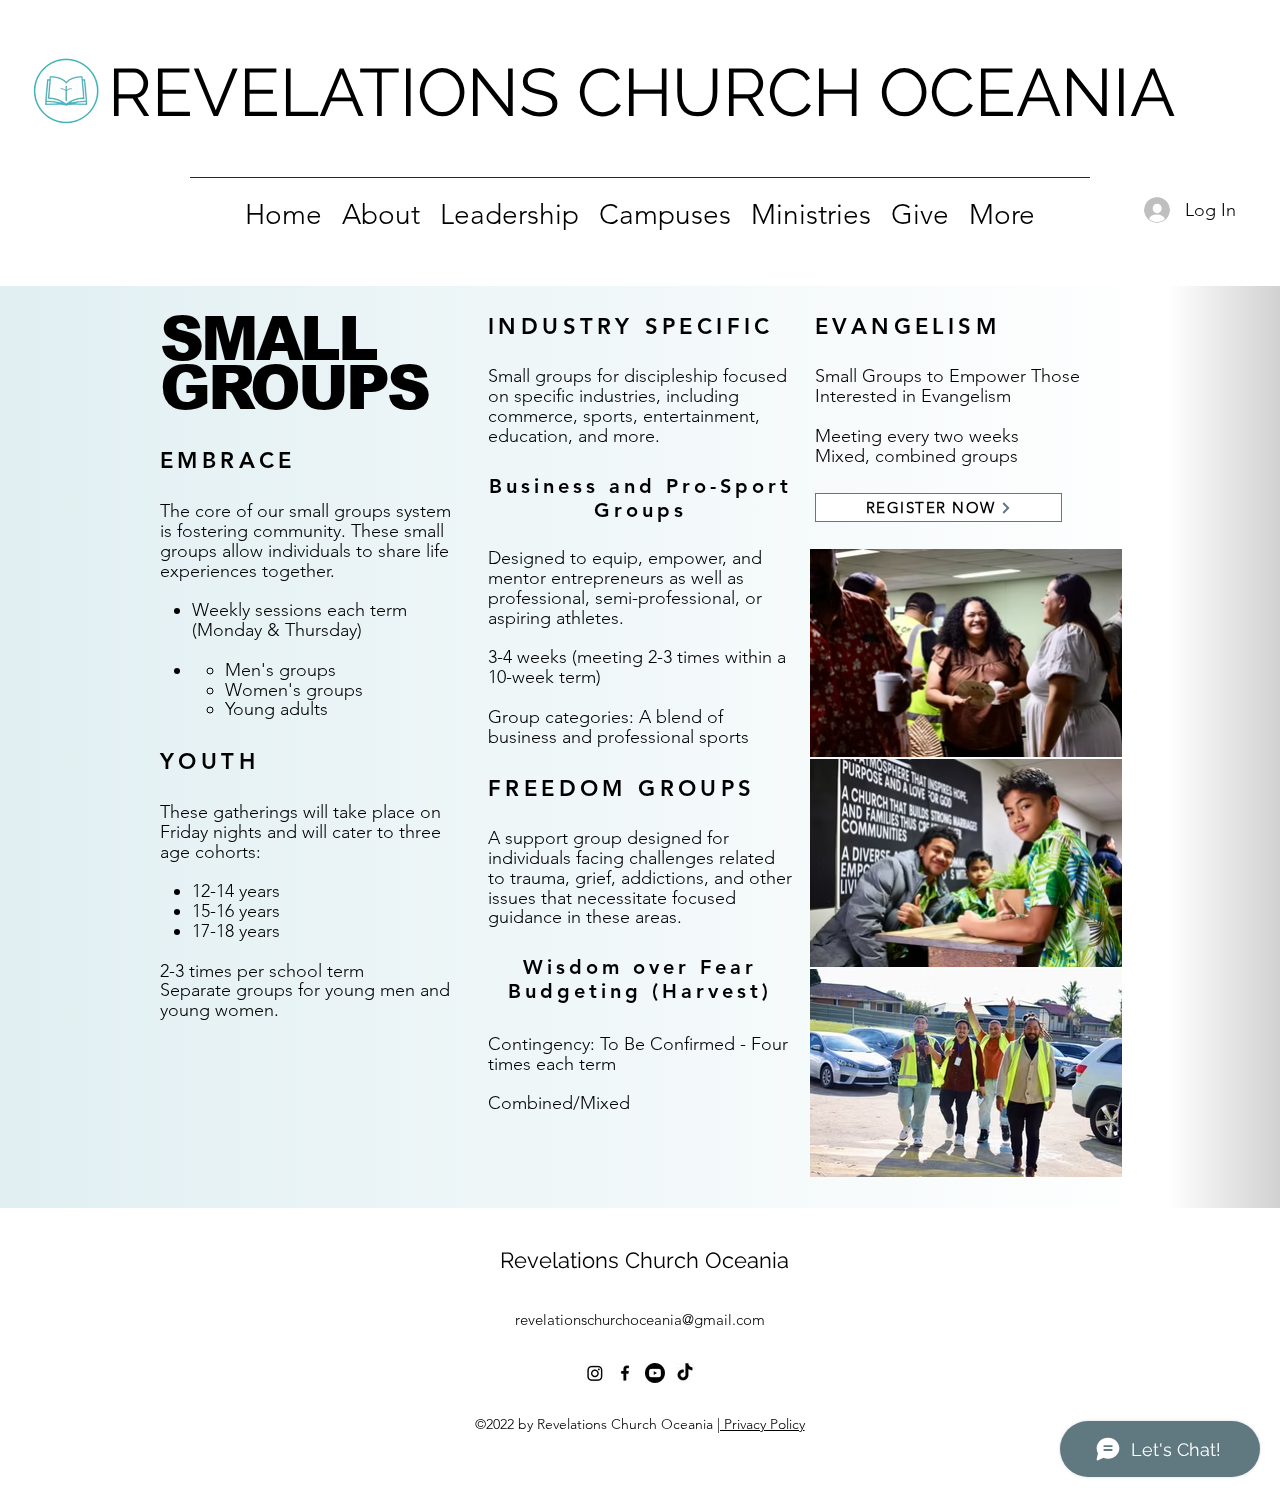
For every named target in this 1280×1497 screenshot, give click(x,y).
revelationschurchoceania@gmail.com (640, 1319)
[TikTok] (685, 1373)
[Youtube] (655, 1373)
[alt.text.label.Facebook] (625, 1373)
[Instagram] (595, 1373)
